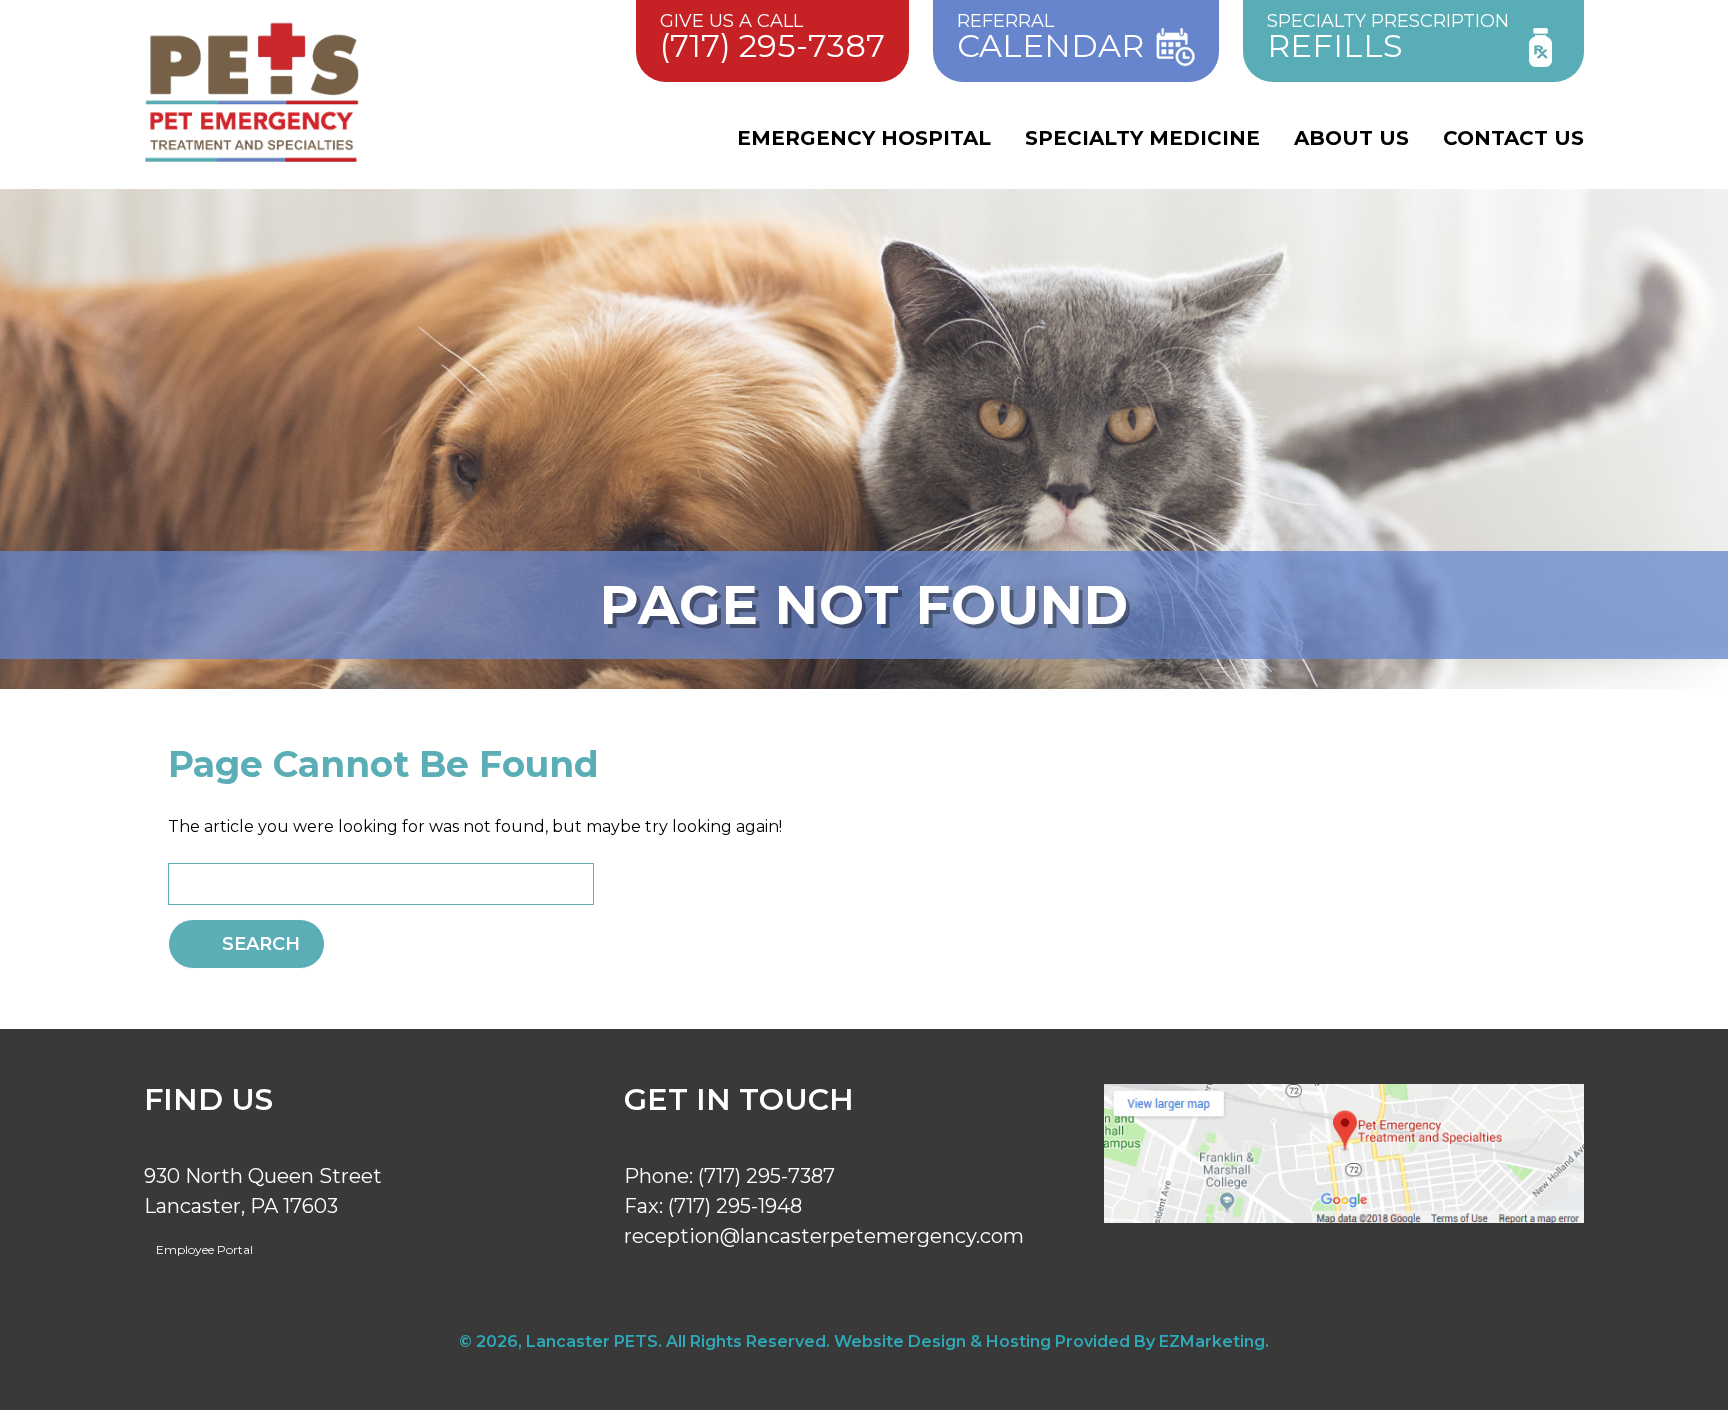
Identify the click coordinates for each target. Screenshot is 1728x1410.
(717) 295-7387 (766, 1176)
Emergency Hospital (864, 138)
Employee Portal (203, 1249)
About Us (1351, 138)
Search (261, 944)
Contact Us (1513, 138)
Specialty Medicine (1142, 138)
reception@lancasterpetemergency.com (824, 1236)
